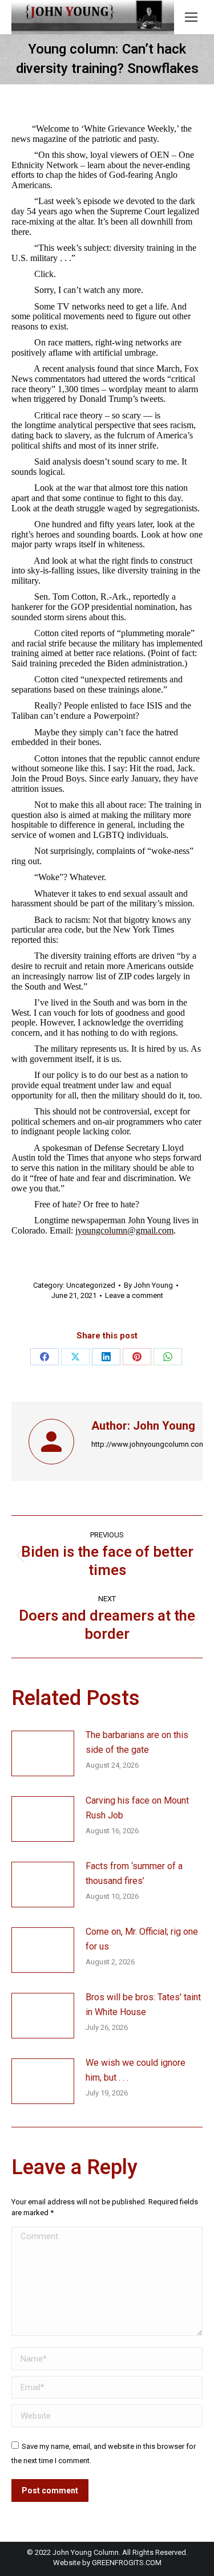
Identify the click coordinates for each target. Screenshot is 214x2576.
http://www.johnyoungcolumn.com (148, 1444)
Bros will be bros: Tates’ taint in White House (143, 2005)
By (148, 1285)
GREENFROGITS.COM (127, 2563)
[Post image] (43, 1753)
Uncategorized (91, 1285)
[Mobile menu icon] (191, 17)
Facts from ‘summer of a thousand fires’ (134, 1873)
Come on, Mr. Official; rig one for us (142, 1939)
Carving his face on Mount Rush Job (137, 1808)
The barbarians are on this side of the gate (137, 1742)
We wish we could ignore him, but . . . (136, 2070)
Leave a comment (134, 1295)
